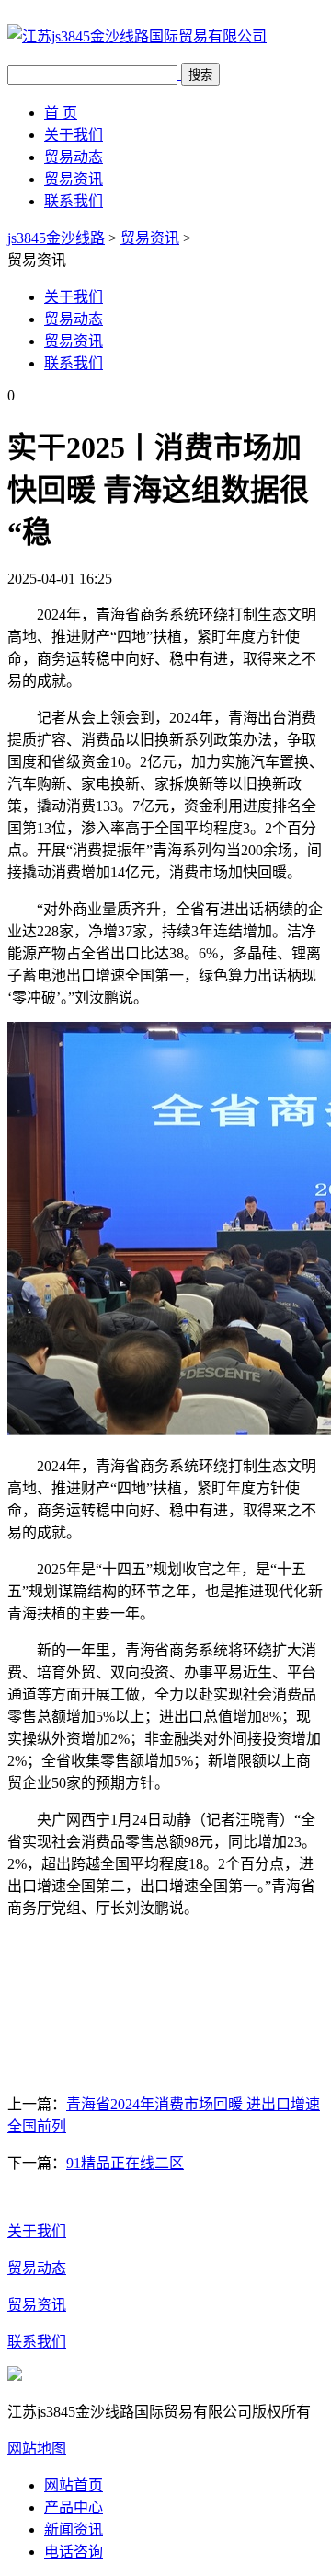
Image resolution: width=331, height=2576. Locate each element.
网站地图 (37, 2448)
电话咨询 (74, 2552)
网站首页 (74, 2485)
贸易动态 (74, 157)
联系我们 (74, 201)
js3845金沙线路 (56, 238)
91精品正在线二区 (125, 2163)
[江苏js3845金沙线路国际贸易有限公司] (137, 36)
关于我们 (74, 135)
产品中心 (74, 2507)
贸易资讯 (74, 179)
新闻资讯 (74, 2530)
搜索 (200, 75)
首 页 (61, 113)
